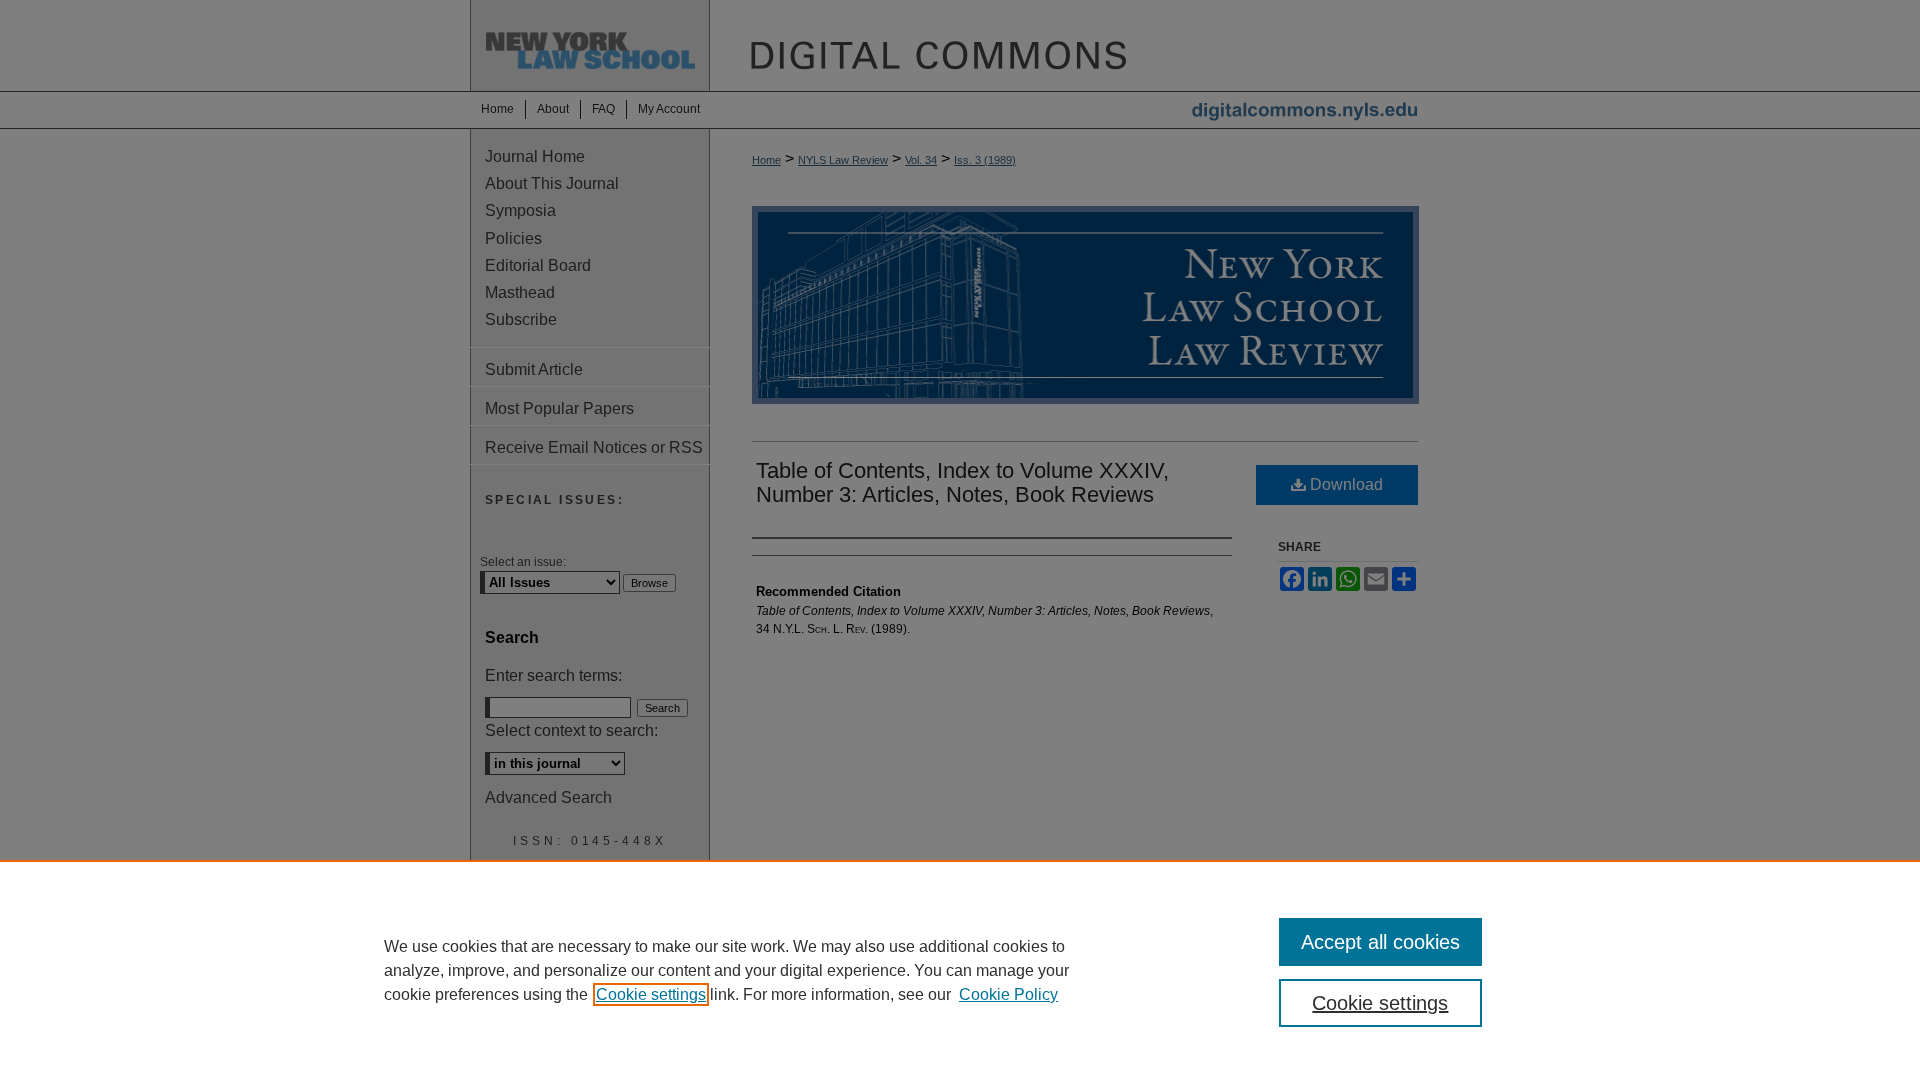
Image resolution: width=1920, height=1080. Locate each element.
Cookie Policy (1008, 994)
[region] (960, 970)
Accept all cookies (1380, 942)
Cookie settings (651, 994)
